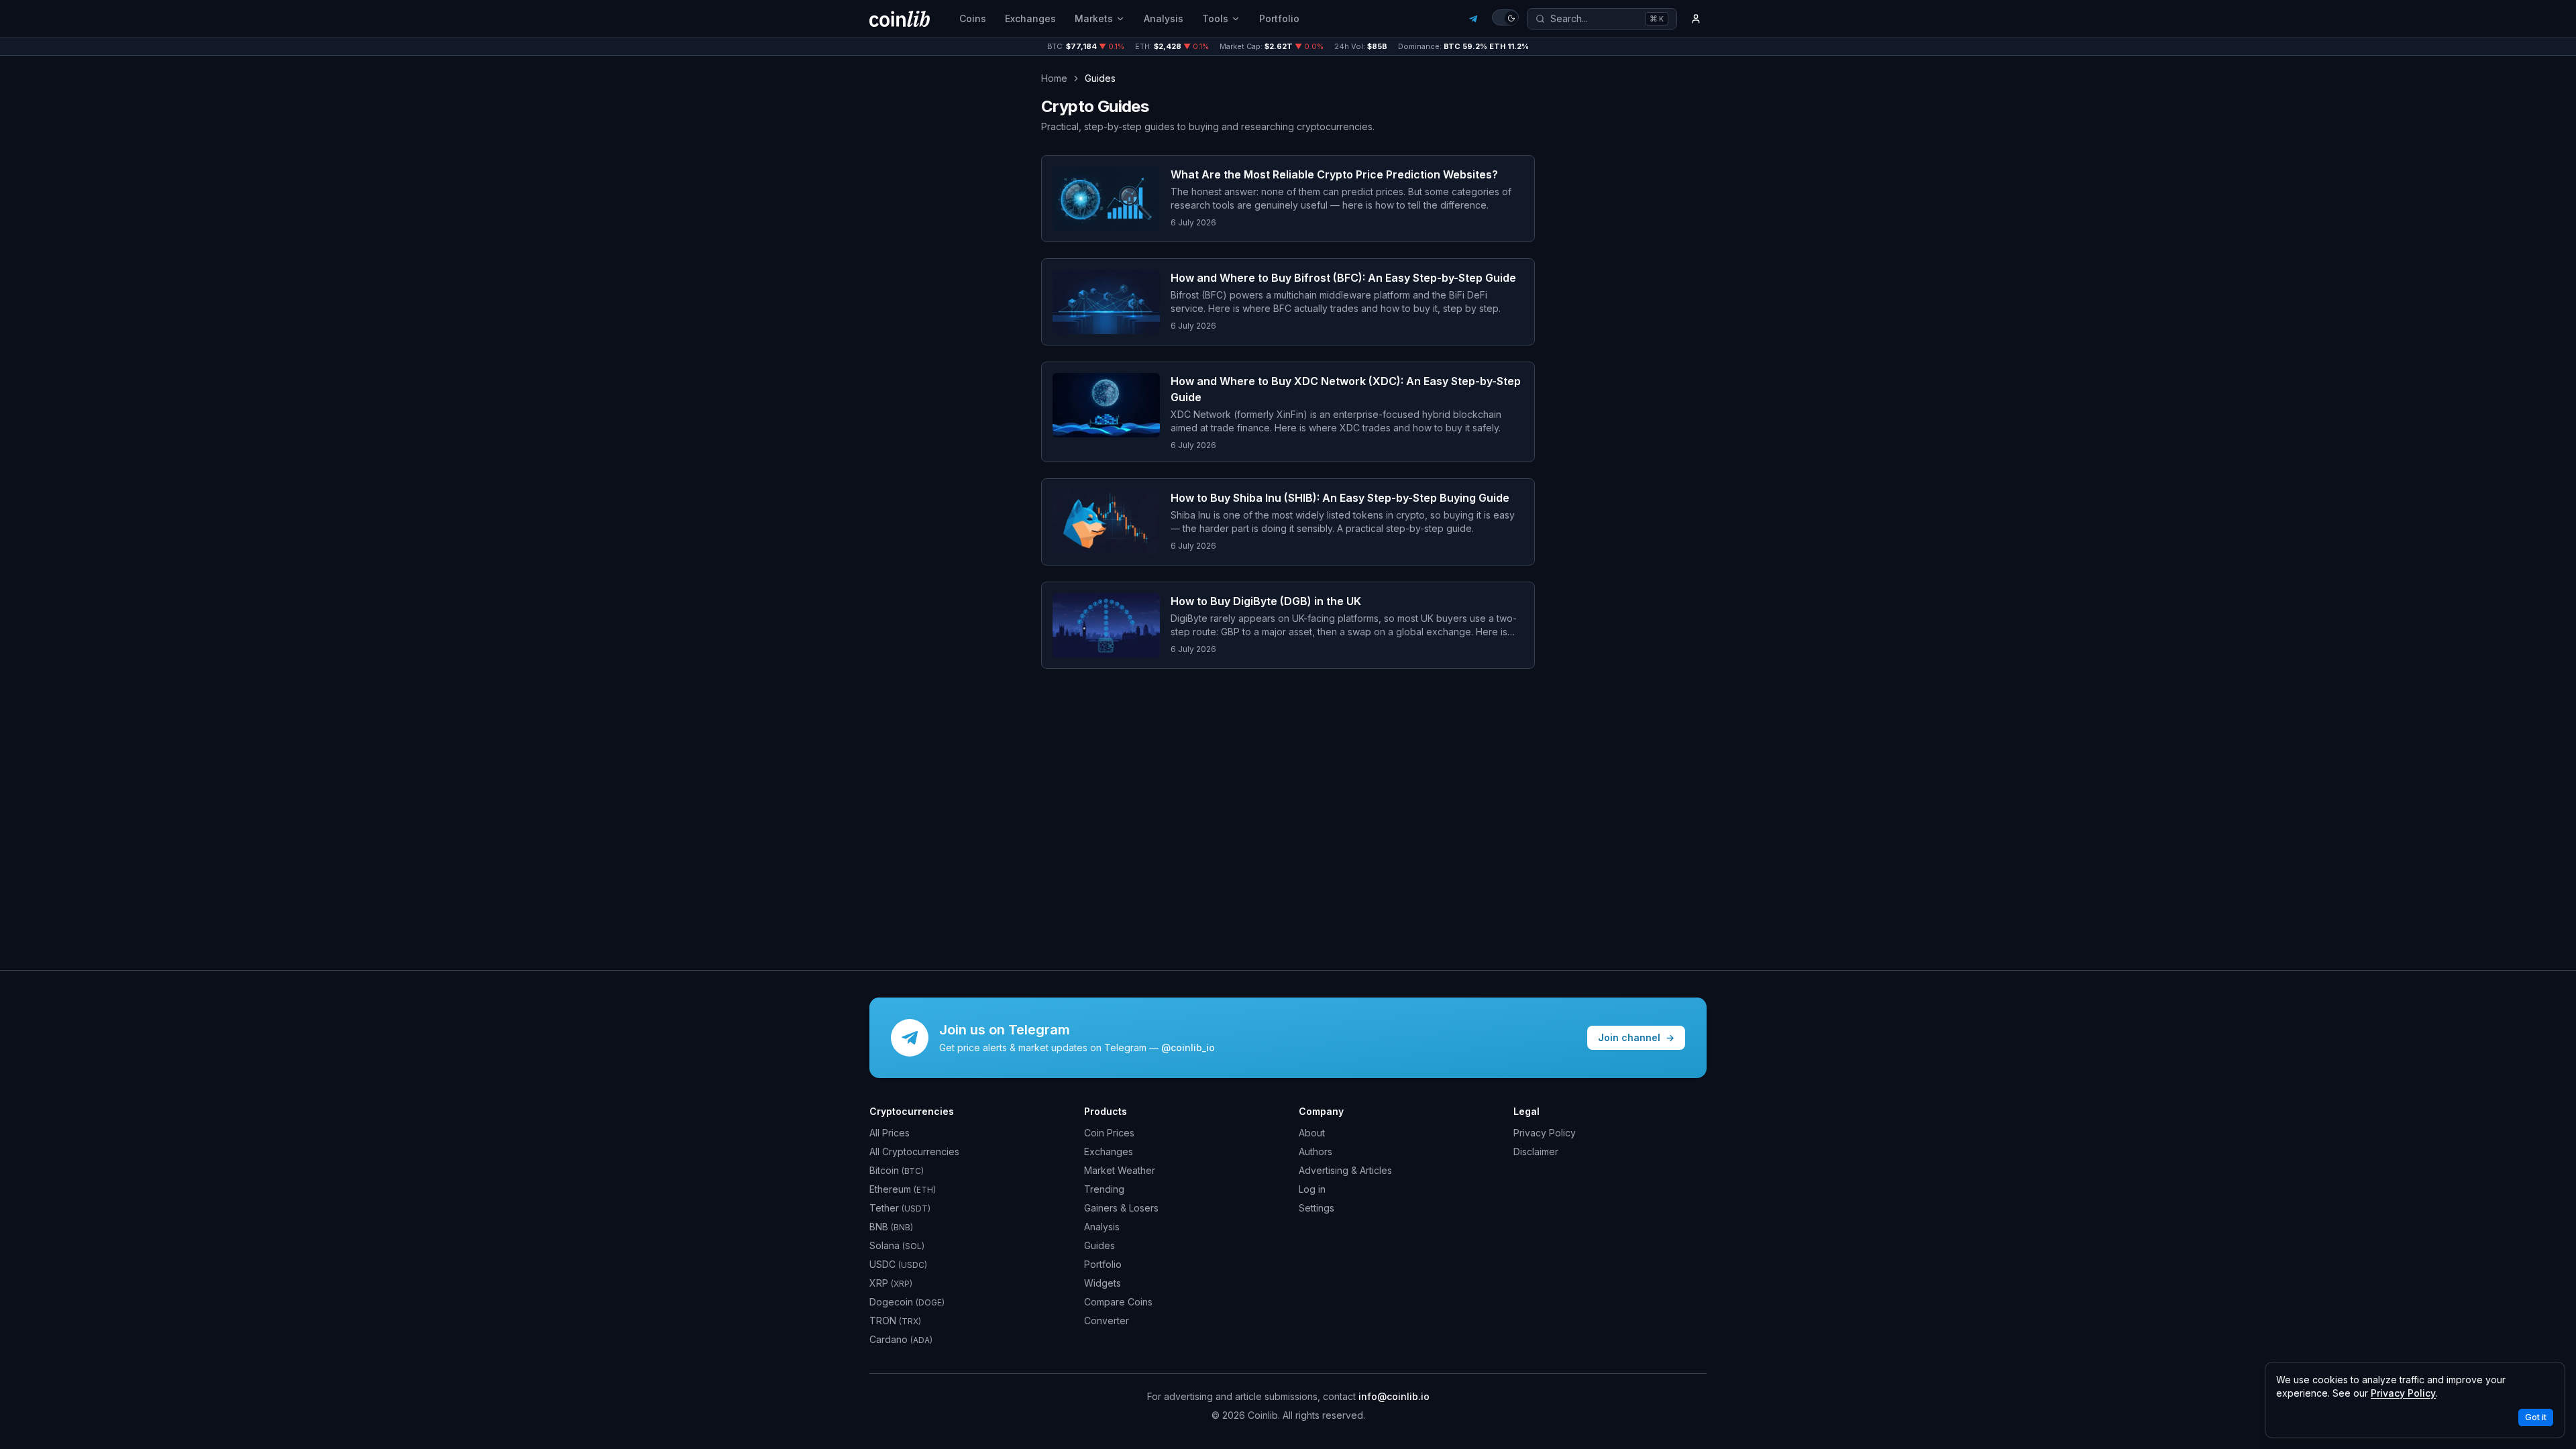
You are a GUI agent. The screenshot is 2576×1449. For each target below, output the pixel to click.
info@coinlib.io (1394, 1396)
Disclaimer (1536, 1151)
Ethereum (903, 1189)
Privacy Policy (1545, 1133)
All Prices (890, 1133)
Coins (973, 18)
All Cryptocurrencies (914, 1151)
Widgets (1103, 1283)
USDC (898, 1264)
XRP (891, 1283)
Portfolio (1279, 18)
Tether (900, 1208)
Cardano (901, 1339)
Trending (1104, 1189)
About (1312, 1133)
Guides (1099, 1245)
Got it (2536, 1417)
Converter (1107, 1321)
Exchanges (1030, 18)
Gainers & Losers (1121, 1208)
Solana (897, 1245)
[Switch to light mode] (1505, 17)
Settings (1317, 1208)
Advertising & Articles (1345, 1170)
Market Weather (1120, 1170)
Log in (1312, 1189)
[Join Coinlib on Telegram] (1473, 19)
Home (1054, 78)
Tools (1215, 18)
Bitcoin (897, 1170)
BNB (891, 1227)
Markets (1094, 18)
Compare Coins (1118, 1302)
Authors (1316, 1151)
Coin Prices (1109, 1133)
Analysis (1164, 18)
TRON (895, 1321)
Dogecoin (907, 1302)
